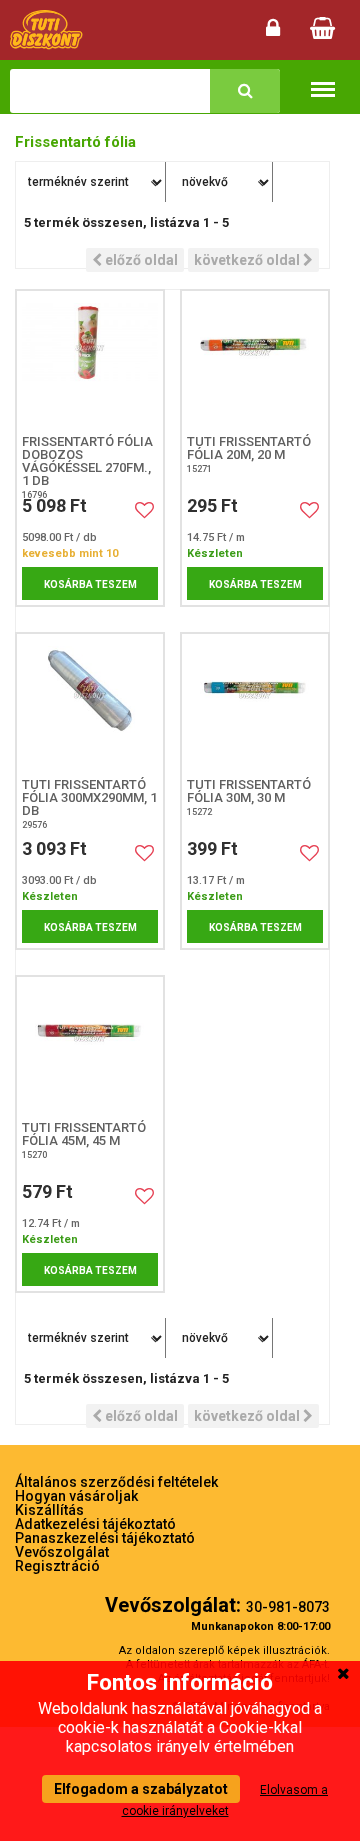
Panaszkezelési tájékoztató (105, 1538)
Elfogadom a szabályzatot (141, 1789)
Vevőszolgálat (62, 1552)
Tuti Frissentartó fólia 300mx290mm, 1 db (89, 797)
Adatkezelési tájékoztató (95, 1524)
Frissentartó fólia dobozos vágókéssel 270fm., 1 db (87, 461)
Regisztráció (57, 1566)
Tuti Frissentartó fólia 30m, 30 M (249, 791)
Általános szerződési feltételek (116, 1482)
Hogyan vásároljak (76, 1496)
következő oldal (248, 260)
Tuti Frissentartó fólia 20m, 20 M (249, 448)
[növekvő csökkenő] (221, 182)
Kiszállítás (49, 1510)
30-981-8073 (288, 1607)
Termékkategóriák (323, 76)
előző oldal (140, 260)
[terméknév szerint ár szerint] (91, 182)
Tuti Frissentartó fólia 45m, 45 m (84, 1134)
